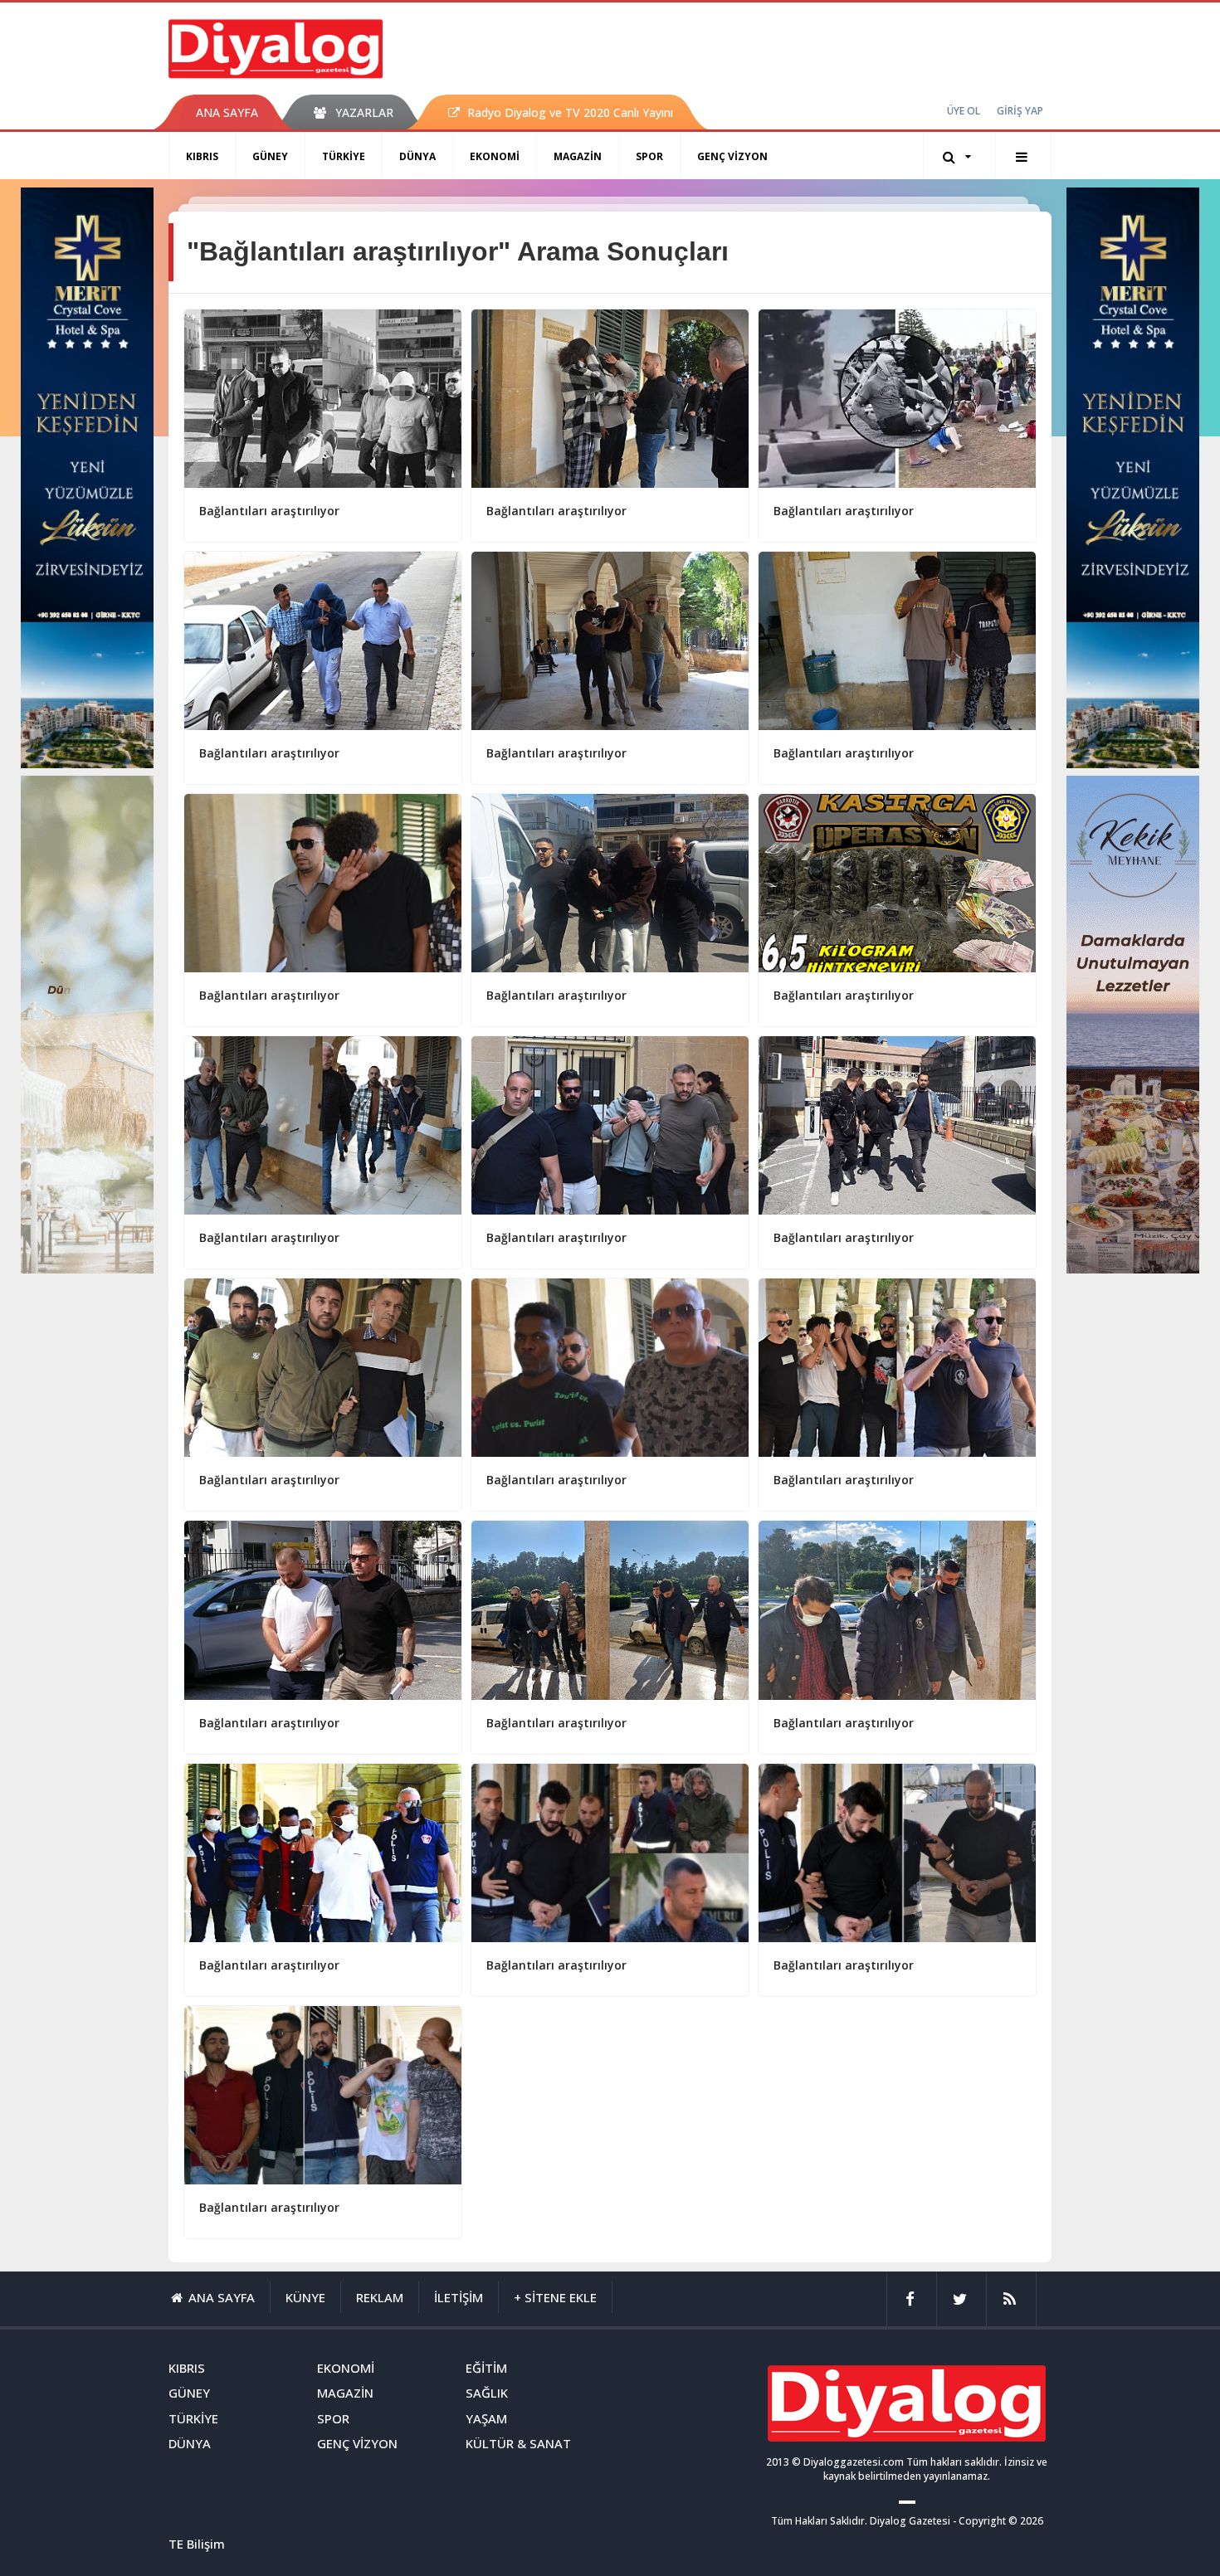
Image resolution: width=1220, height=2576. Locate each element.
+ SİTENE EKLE (555, 2297)
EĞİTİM (486, 2368)
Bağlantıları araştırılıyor (269, 511)
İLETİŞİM (459, 2297)
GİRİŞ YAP (1020, 111)
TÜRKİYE (344, 156)
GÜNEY (270, 156)
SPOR (649, 156)
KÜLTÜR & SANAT (518, 2443)
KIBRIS (202, 156)
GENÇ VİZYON (732, 156)
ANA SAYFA (227, 112)
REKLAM (380, 2297)
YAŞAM (486, 2418)
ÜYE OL (964, 111)
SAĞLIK (487, 2393)
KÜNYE (305, 2297)
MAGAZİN (578, 156)
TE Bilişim (197, 2544)
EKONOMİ (495, 156)
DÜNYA (417, 156)
